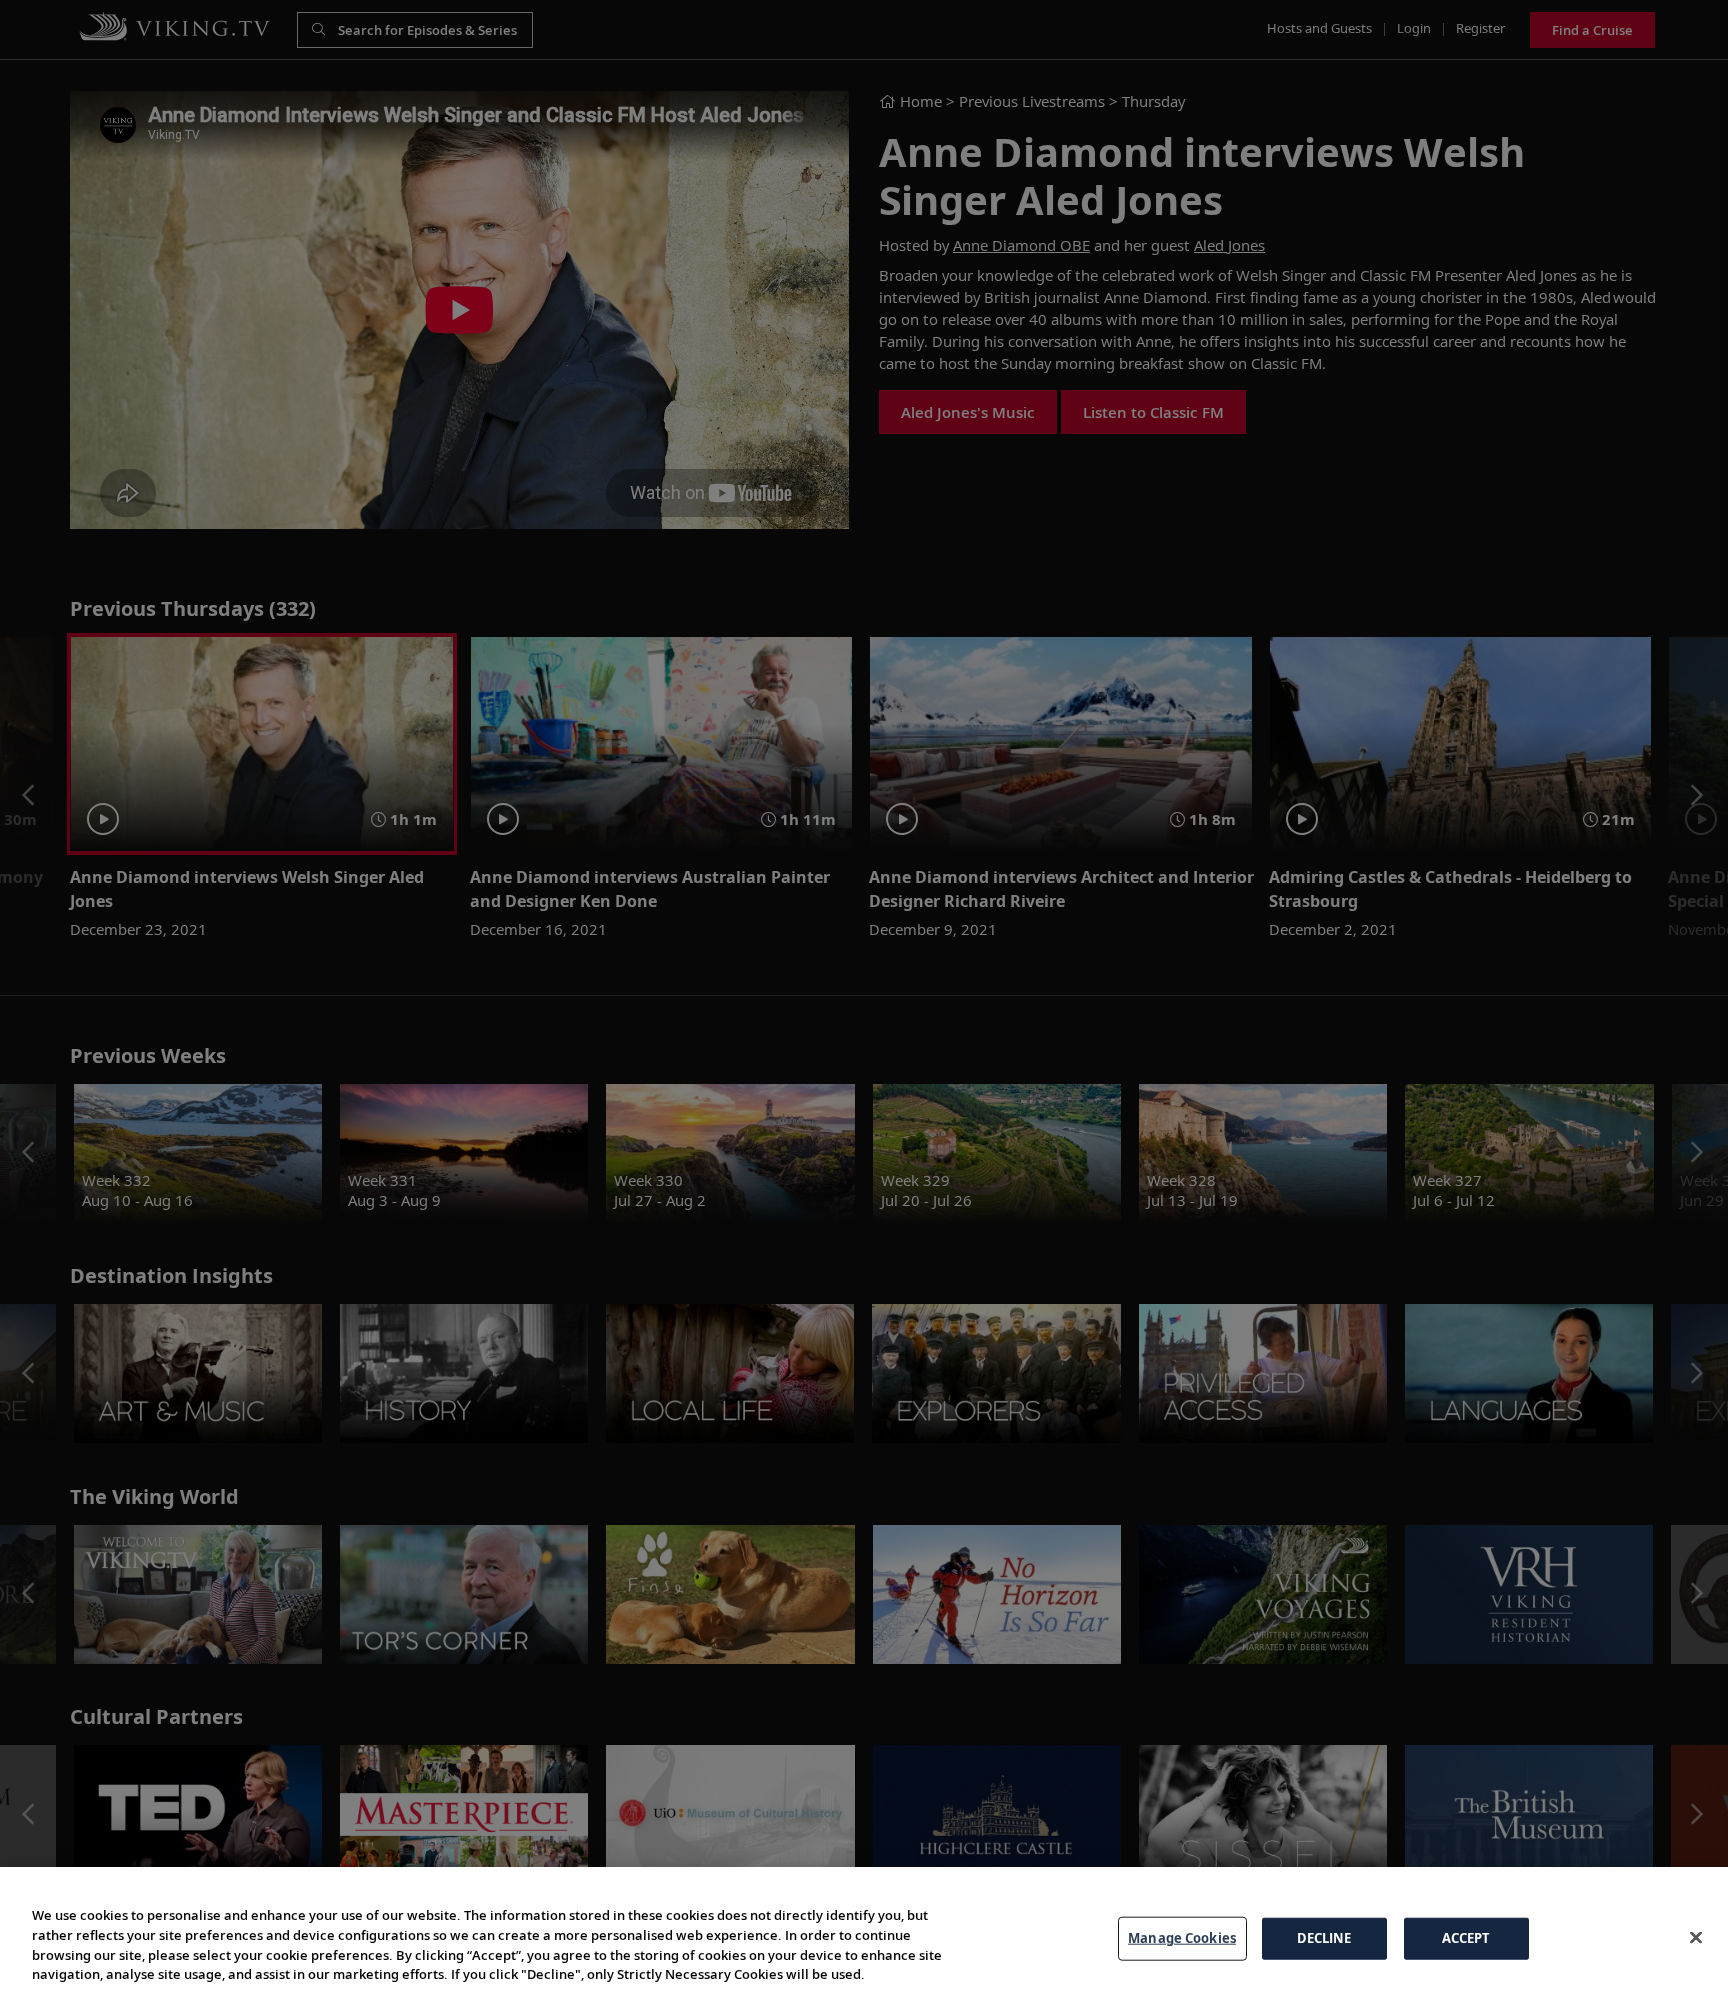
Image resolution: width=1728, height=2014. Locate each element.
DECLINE (1324, 1938)
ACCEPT (1466, 1938)
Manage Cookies (1182, 1938)
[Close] (1696, 1938)
